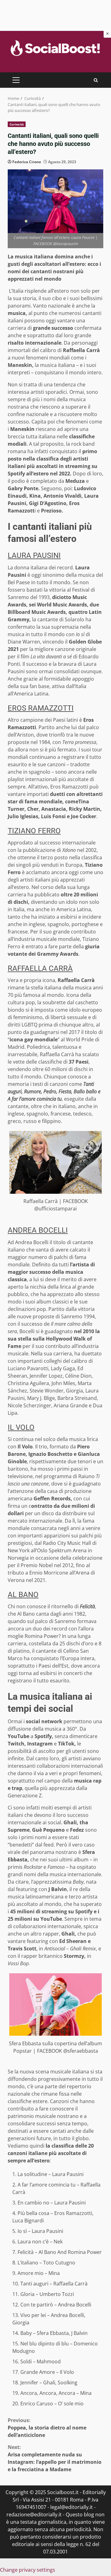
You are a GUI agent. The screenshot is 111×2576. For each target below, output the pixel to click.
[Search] (96, 80)
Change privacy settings (28, 2570)
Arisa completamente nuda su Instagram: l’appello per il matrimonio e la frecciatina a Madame (55, 2458)
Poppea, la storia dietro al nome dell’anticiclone (47, 2428)
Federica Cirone (27, 162)
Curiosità (17, 124)
